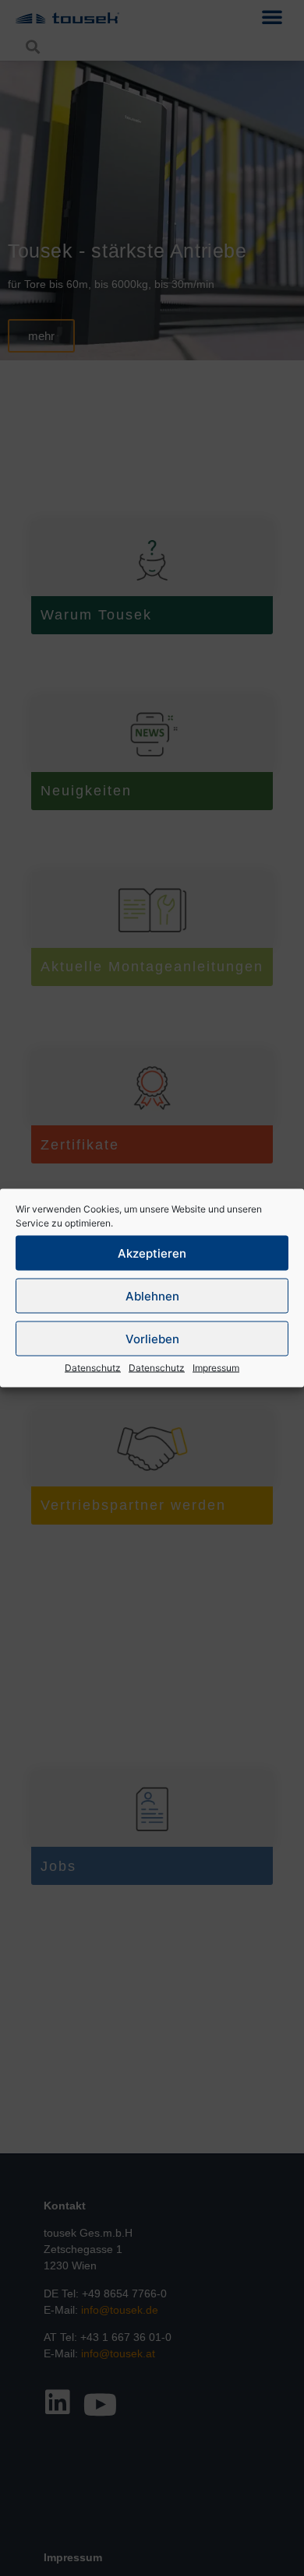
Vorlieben (152, 1338)
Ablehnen (152, 1295)
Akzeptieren (152, 1253)
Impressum (216, 1368)
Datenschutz (93, 1368)
